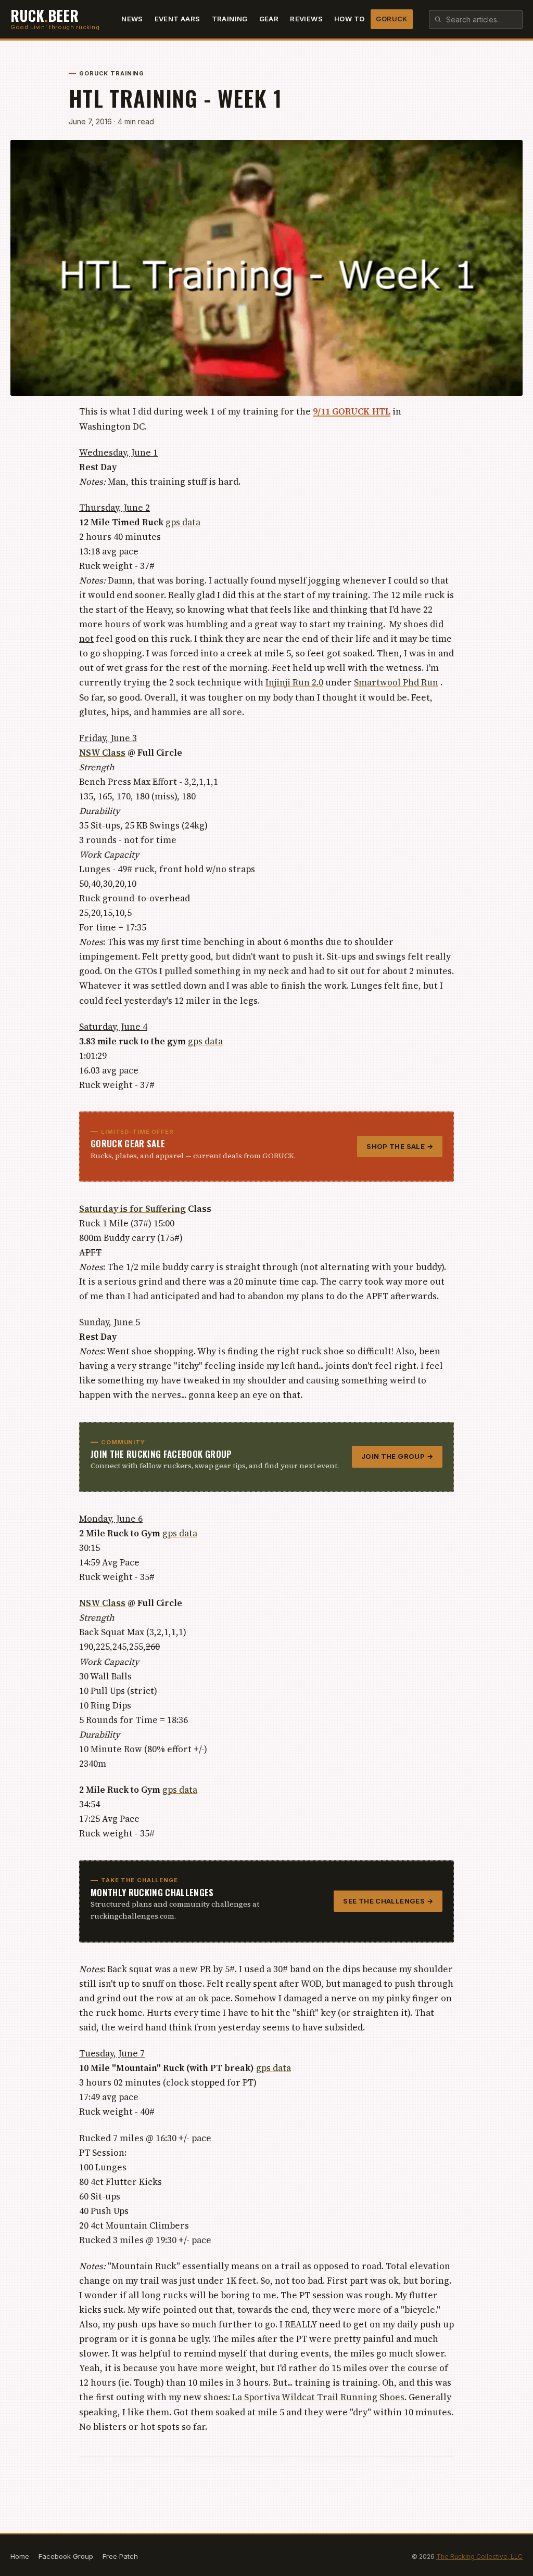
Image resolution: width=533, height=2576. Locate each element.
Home (20, 2556)
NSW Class (102, 753)
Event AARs (177, 19)
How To (349, 19)
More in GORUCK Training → (407, 2475)
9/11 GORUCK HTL (352, 411)
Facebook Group (66, 2556)
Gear (269, 19)
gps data (183, 522)
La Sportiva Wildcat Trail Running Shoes (318, 2397)
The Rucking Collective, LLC (479, 2556)
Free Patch (120, 2556)
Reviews (306, 19)
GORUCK (391, 19)
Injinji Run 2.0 (294, 682)
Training (230, 19)
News (132, 19)
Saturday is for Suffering (132, 1209)
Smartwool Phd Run (396, 682)
